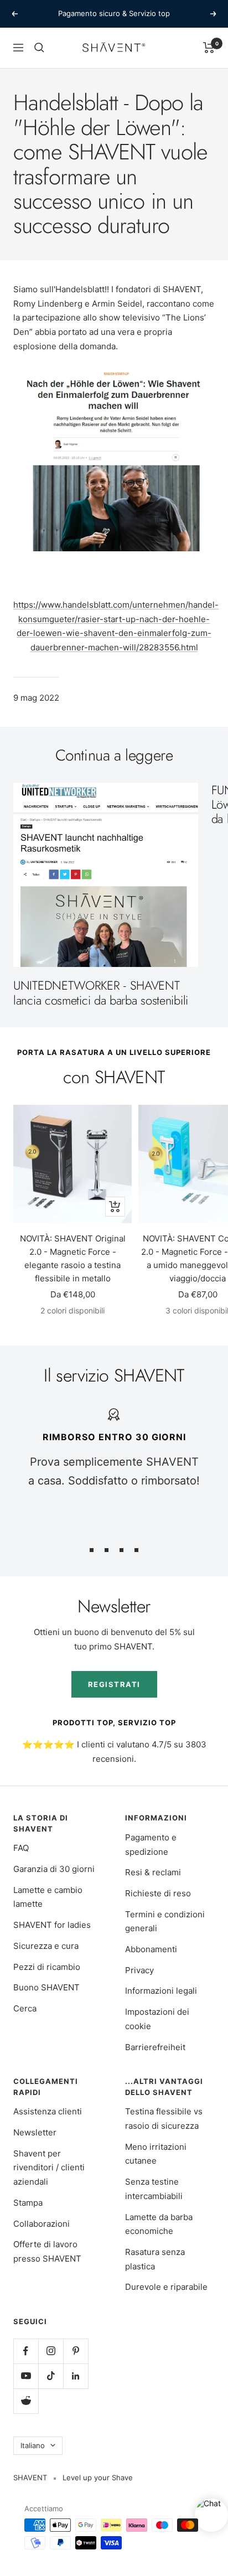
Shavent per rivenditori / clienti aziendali (49, 2168)
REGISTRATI (114, 1684)
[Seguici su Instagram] (51, 2351)
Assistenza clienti (48, 2111)
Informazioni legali (161, 1991)
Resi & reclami (153, 1872)
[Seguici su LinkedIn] (76, 2376)
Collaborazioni (42, 2224)
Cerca (25, 2008)
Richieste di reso (158, 1893)
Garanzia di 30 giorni (54, 1869)
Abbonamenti (151, 1949)
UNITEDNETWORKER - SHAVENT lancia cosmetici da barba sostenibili (101, 992)
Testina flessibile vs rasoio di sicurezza (164, 2119)
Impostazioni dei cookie (157, 2019)
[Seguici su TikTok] (51, 2376)
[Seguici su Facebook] (26, 2351)
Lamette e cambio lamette (48, 1897)
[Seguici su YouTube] (26, 2376)
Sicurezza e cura (46, 1946)
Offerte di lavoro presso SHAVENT (47, 2251)
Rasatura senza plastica (155, 2259)
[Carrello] (209, 48)
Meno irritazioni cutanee (156, 2154)
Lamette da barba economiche (159, 2224)
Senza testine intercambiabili (154, 2189)
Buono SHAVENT (46, 1987)
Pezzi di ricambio (47, 1967)
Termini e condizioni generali (165, 1921)
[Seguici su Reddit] (26, 2401)
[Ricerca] (39, 48)
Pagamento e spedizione (151, 1845)
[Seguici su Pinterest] (76, 2351)
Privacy (139, 1970)
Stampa (28, 2203)
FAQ (21, 1848)
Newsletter (35, 2132)
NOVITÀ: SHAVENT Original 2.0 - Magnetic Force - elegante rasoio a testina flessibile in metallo (73, 1258)
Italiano (33, 2445)
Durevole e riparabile (166, 2287)
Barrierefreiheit (155, 2047)
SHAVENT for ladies (52, 1925)
